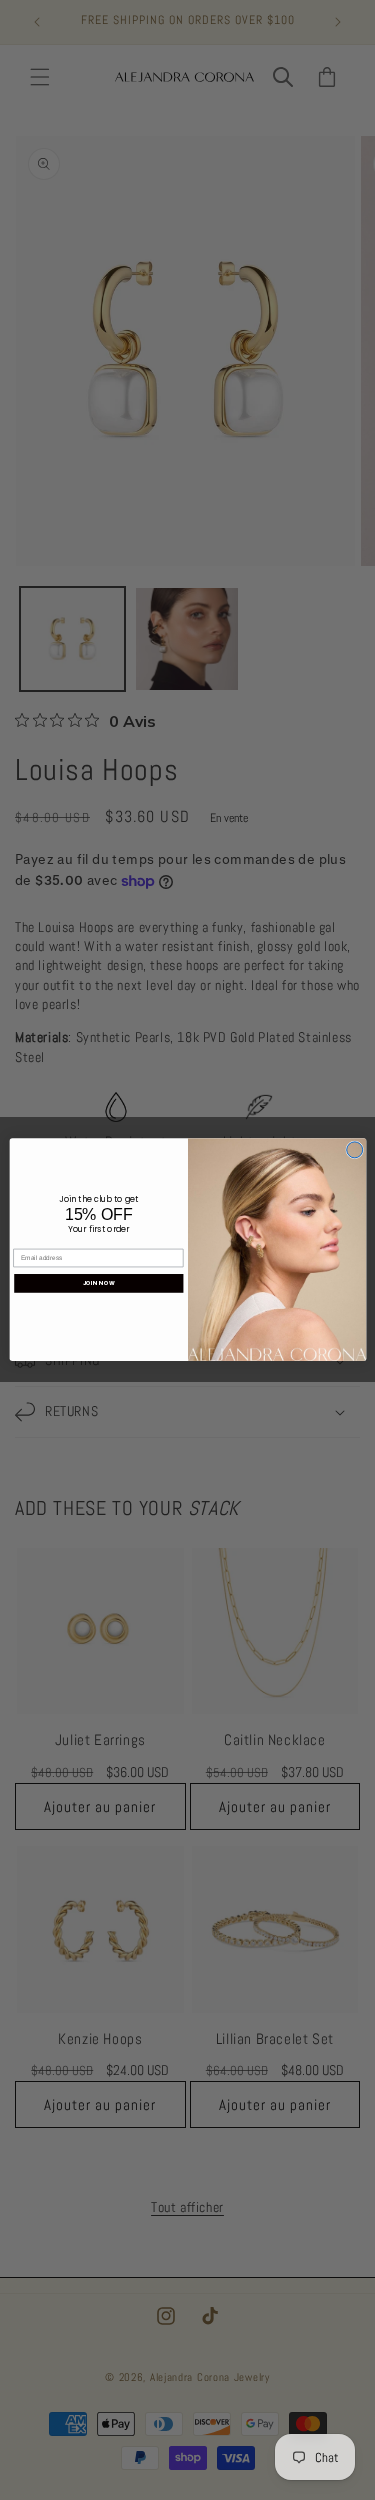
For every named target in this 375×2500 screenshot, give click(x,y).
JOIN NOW (99, 1284)
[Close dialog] (354, 1150)
